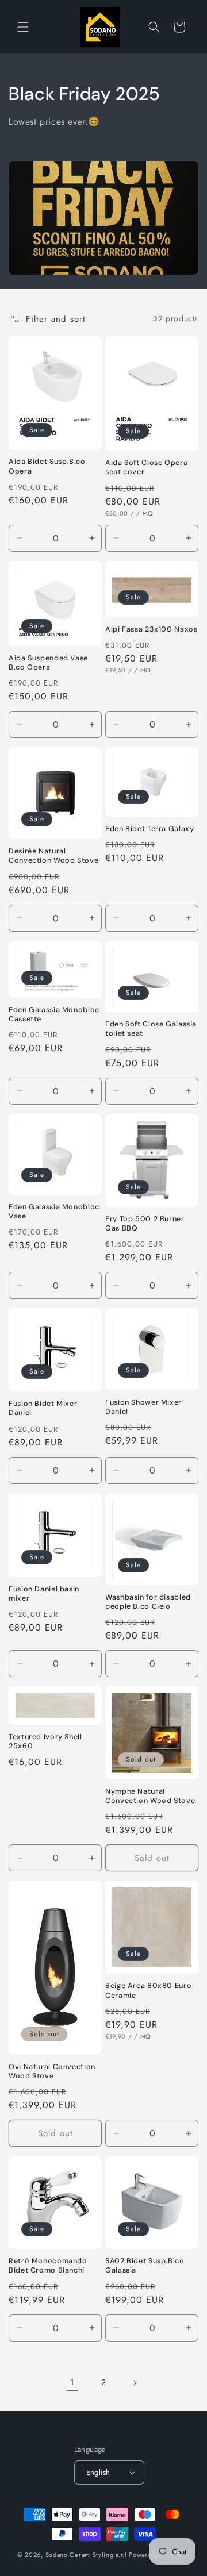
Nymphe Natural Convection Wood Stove (150, 1796)
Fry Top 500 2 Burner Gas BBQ (145, 1224)
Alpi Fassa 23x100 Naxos (152, 629)
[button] (23, 27)
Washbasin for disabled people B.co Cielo (148, 1602)
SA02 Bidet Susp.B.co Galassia (145, 2266)
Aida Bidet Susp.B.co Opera (47, 466)
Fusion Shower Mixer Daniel (143, 1407)
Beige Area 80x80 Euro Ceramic (148, 1990)
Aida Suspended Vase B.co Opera (48, 663)
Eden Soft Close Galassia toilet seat (151, 1029)
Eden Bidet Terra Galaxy (150, 829)
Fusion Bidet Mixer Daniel (43, 1408)
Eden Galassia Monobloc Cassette (54, 1014)
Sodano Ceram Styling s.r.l (86, 2555)
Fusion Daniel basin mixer (44, 1594)
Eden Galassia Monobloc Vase (54, 1212)
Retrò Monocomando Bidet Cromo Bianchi (48, 2266)
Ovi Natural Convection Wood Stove (52, 2071)
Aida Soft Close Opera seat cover (146, 467)
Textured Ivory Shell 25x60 (45, 1741)
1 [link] (72, 2382)
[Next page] (135, 2383)
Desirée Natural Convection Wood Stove (53, 856)
